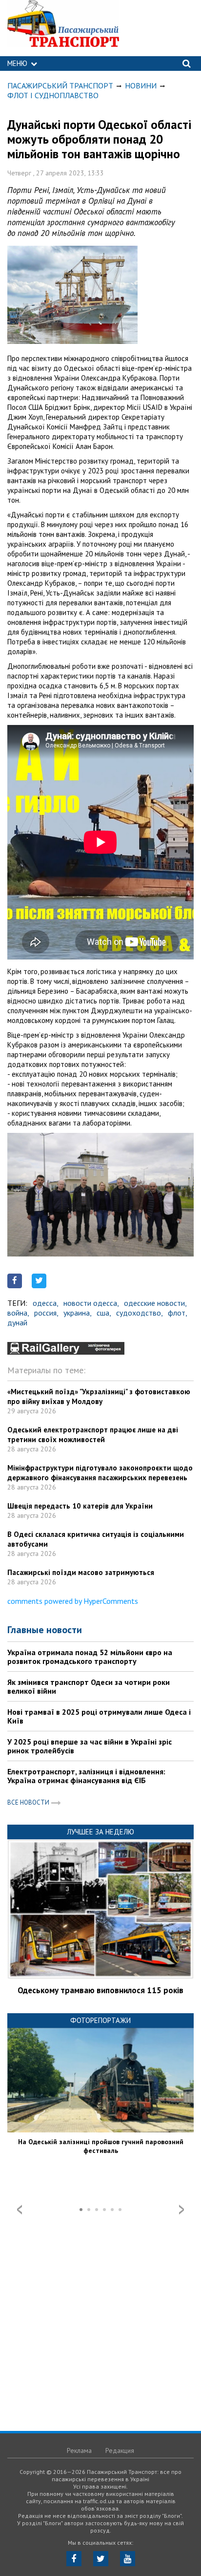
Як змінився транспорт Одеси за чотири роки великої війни (89, 1686)
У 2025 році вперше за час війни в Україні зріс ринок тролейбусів (90, 1746)
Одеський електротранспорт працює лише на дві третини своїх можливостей (93, 1435)
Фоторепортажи (100, 2020)
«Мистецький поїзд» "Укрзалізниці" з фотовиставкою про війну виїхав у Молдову (99, 1396)
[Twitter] (101, 2559)
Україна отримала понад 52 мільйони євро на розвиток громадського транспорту (90, 1657)
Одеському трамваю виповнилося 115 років (100, 1990)
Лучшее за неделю (100, 1832)
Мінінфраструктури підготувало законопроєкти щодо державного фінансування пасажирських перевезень (100, 1473)
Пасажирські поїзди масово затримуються (81, 1572)
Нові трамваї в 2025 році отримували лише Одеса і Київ (99, 1716)
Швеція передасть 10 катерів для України (80, 1506)
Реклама (79, 2450)
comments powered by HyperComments (73, 1601)
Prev (20, 2210)
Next (181, 2210)
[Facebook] (74, 2559)
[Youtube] (128, 2559)
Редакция (120, 2450)
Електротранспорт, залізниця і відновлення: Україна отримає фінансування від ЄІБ (86, 1776)
